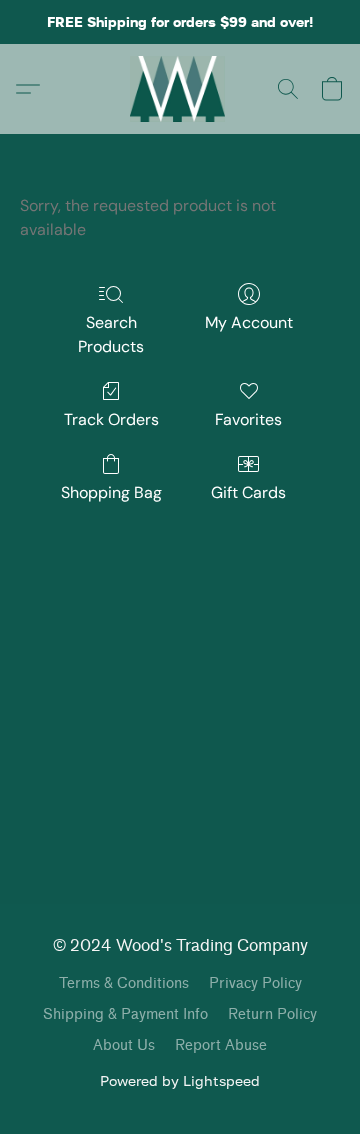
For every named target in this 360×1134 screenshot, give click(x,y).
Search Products (111, 334)
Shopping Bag (111, 492)
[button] (180, 89)
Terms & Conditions (124, 983)
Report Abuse (221, 1045)
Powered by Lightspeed (180, 1080)
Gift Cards (248, 492)
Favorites (248, 419)
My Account (249, 322)
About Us (124, 1045)
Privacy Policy (255, 983)
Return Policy (272, 1014)
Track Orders (111, 419)
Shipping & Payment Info (125, 1014)
